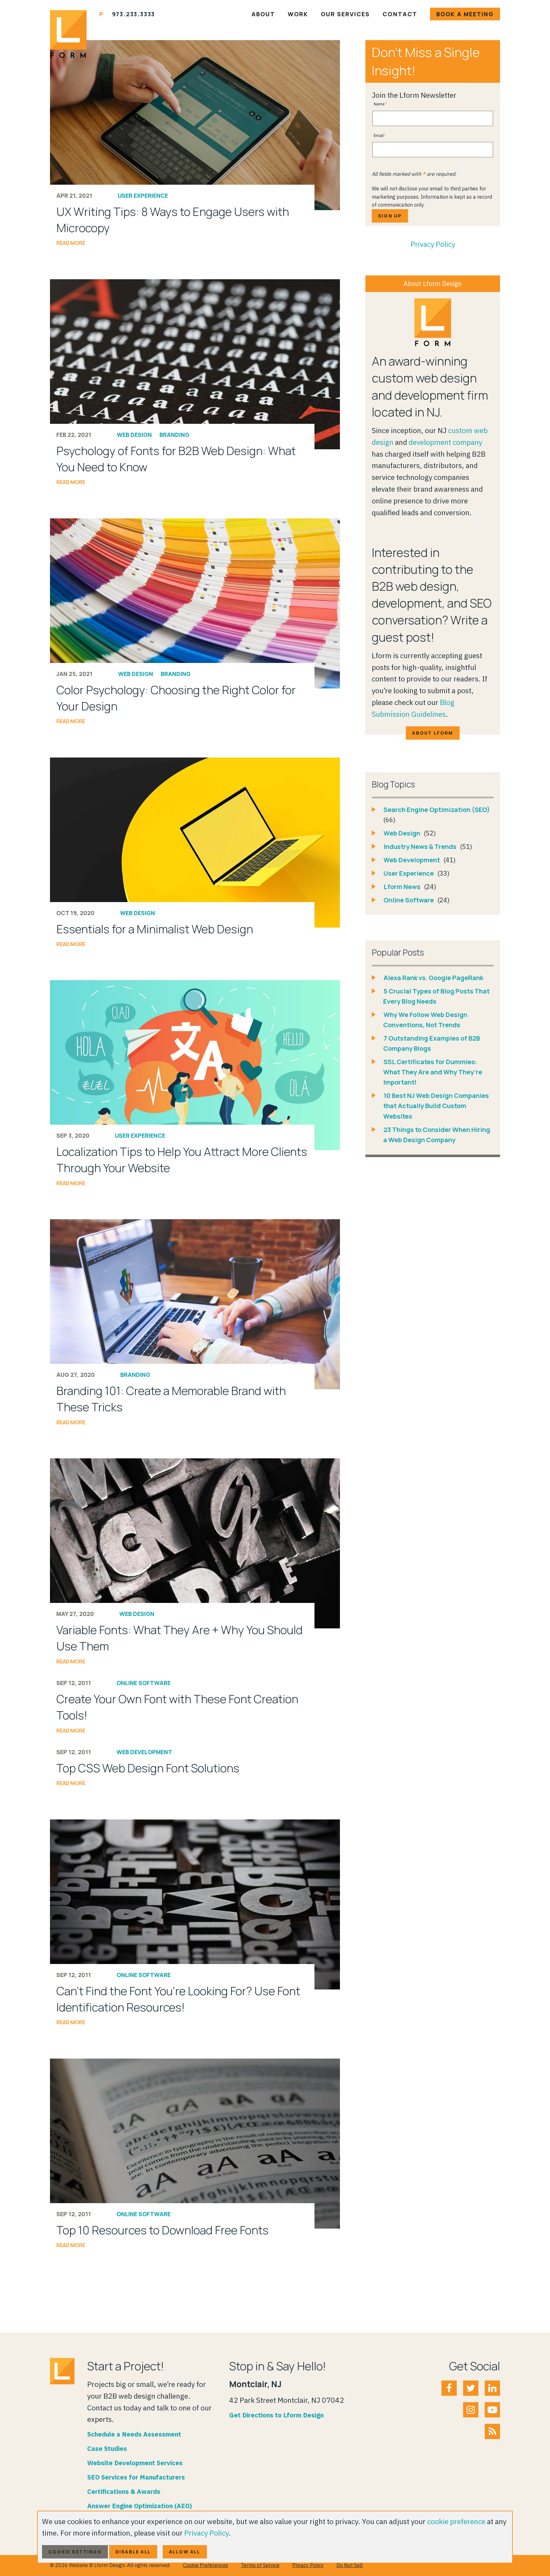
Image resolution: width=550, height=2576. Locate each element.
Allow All (185, 2552)
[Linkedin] (492, 2388)
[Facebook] (449, 2388)
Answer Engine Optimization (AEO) (140, 2506)
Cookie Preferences (206, 2565)
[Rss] (492, 2431)
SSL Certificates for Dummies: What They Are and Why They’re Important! (433, 1072)
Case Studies (107, 2448)
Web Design (134, 435)
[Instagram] (471, 2410)
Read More (71, 243)
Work (298, 14)
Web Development (144, 1752)
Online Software (144, 1683)
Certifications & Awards (124, 2491)
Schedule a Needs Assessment (134, 2434)
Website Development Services (135, 2463)
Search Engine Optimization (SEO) (437, 810)
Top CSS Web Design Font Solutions (148, 1768)
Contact (400, 14)
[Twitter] (471, 2388)
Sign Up (390, 216)
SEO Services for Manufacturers (136, 2477)
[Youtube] (492, 2410)
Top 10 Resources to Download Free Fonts (162, 2230)
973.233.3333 (134, 14)
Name (379, 104)
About (263, 14)
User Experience (143, 196)
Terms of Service (260, 2565)
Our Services (345, 14)
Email (379, 135)
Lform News (403, 887)
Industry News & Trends (421, 847)
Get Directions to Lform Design (276, 2415)
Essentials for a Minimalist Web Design (155, 929)
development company (445, 442)
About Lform (433, 733)
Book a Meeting (465, 14)
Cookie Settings (75, 2552)
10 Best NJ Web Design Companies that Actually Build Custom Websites (436, 1106)
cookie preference (456, 2521)
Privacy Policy (433, 244)
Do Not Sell (350, 2565)
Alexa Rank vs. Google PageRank (433, 978)
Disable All (133, 2552)
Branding (174, 435)
